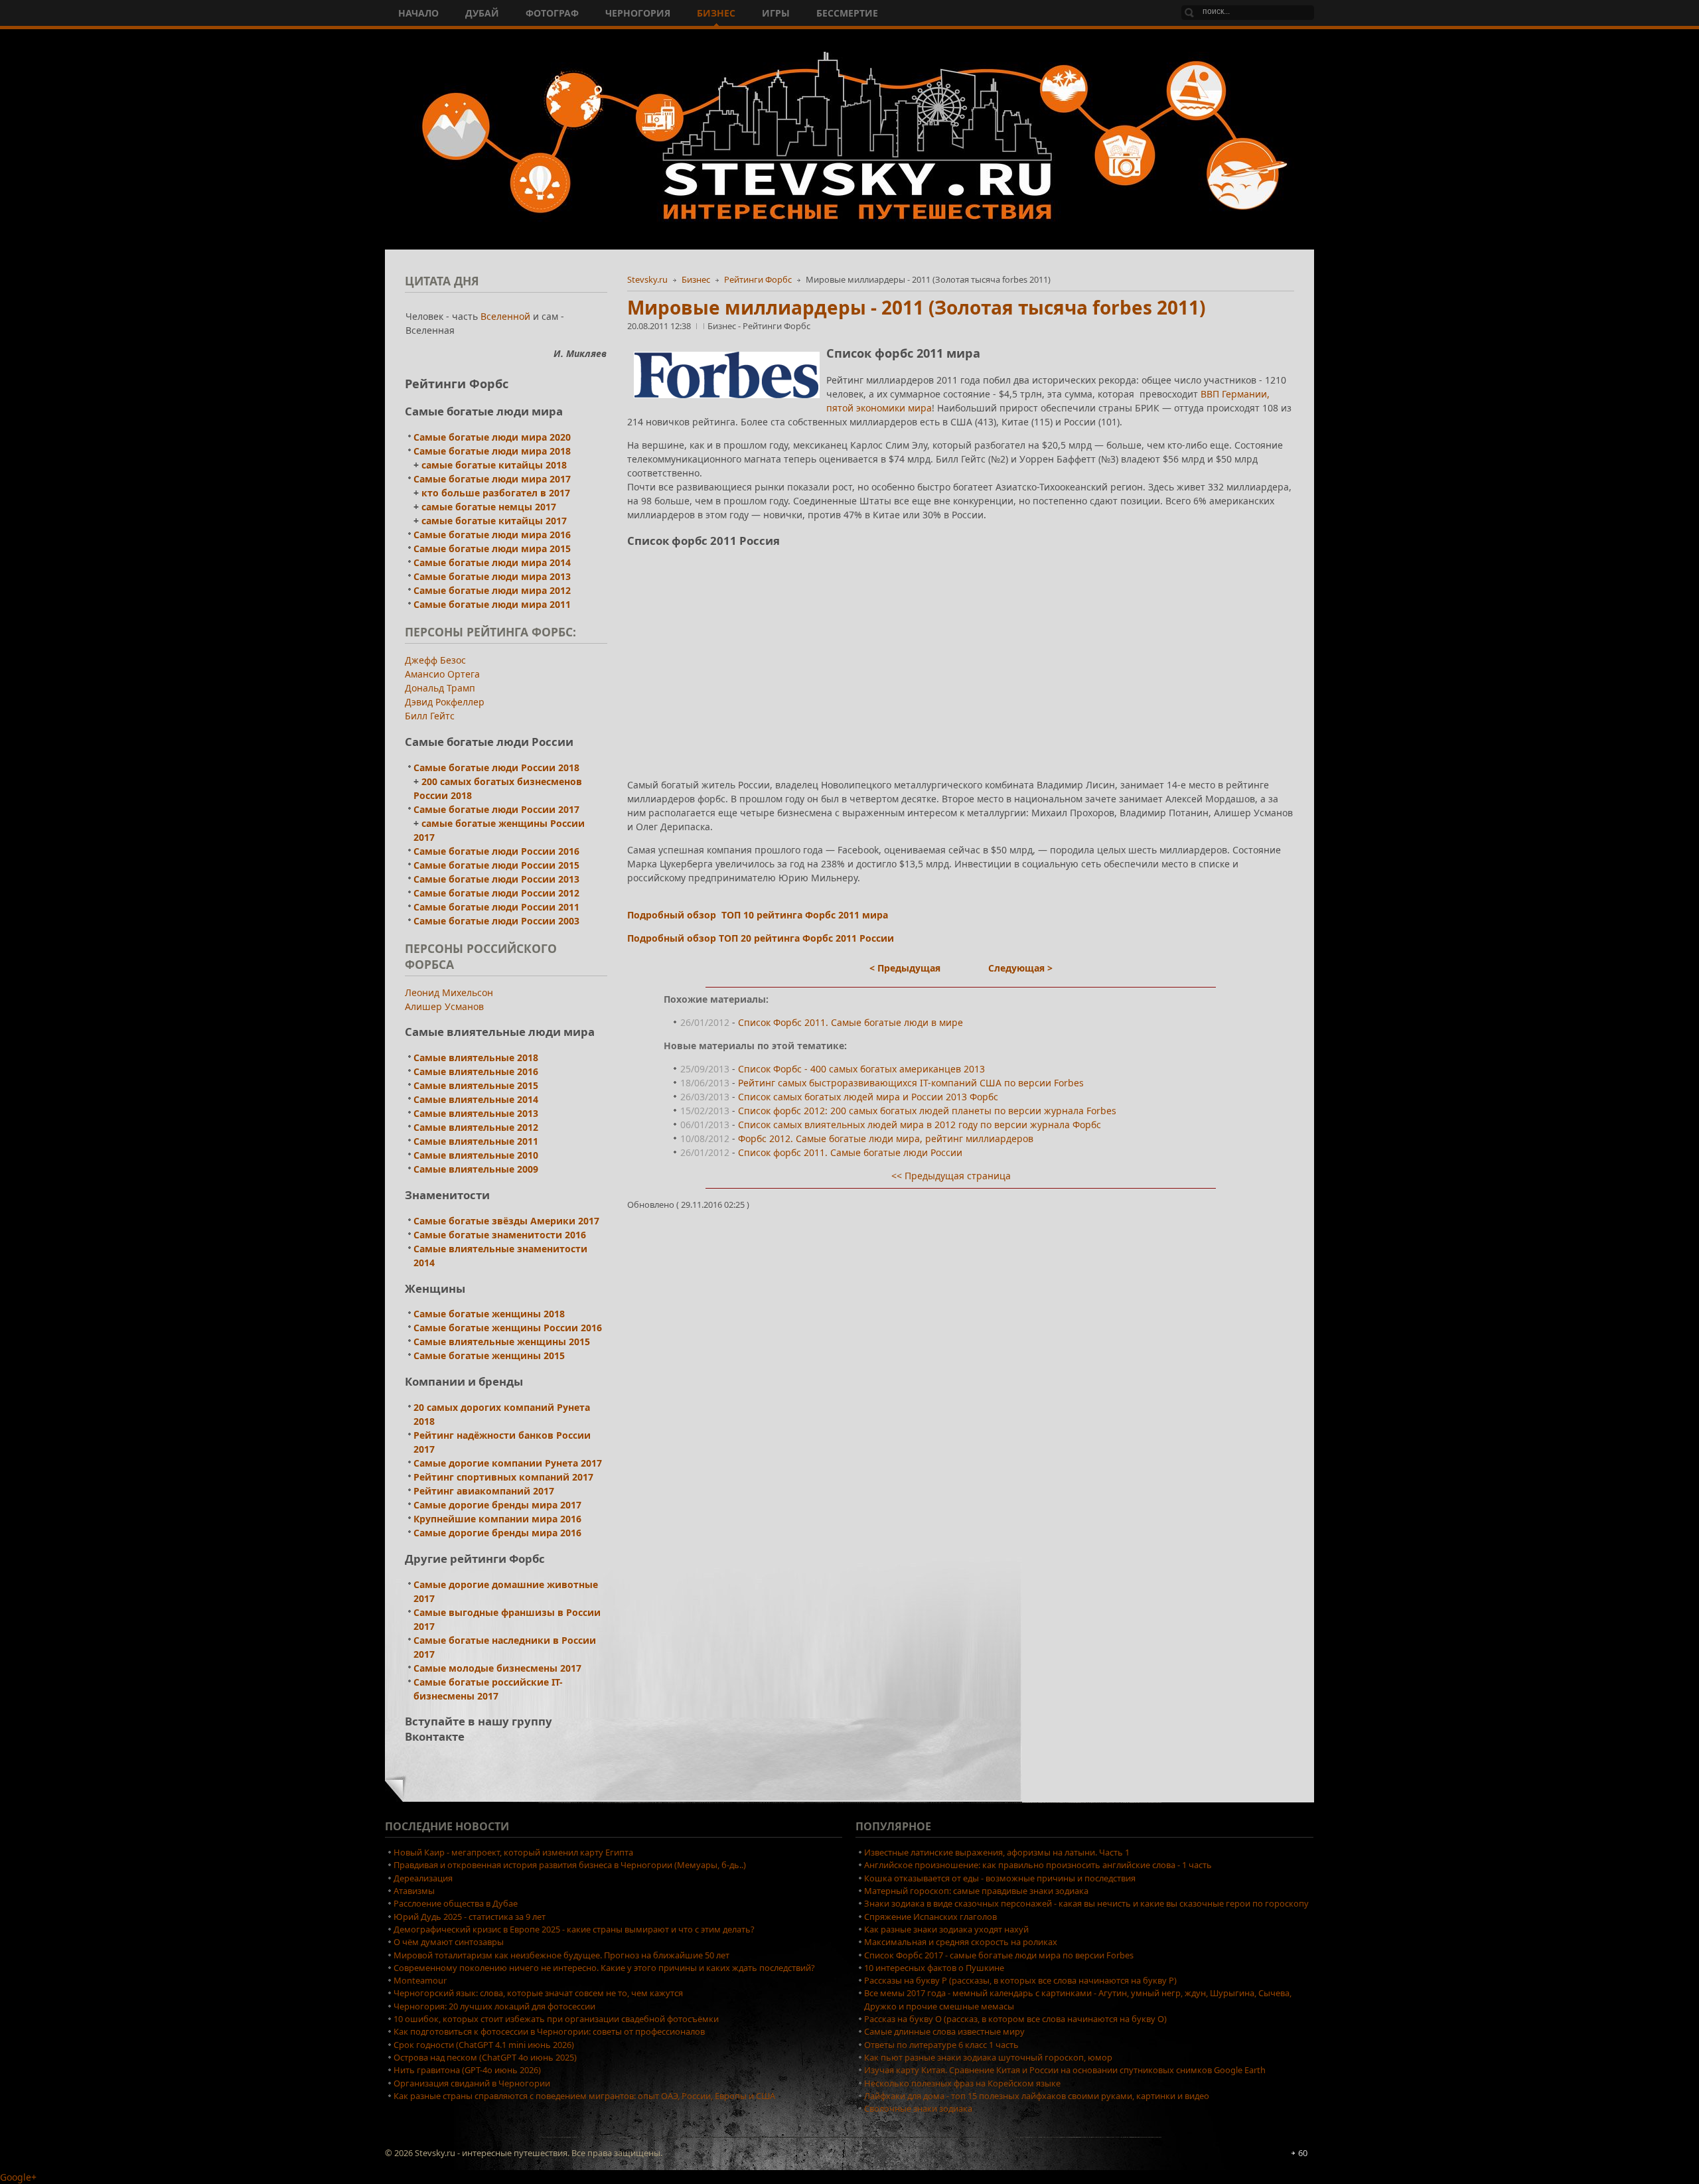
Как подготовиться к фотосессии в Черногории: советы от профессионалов (549, 2031)
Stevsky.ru (647, 279)
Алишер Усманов (444, 1006)
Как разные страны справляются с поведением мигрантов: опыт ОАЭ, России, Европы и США (584, 2096)
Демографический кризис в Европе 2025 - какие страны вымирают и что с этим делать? (574, 1929)
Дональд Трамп (440, 688)
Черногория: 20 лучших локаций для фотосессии (494, 2006)
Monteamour (420, 1980)
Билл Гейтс (430, 716)
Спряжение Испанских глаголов (930, 1917)
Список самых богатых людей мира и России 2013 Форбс (868, 1097)
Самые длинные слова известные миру (944, 2031)
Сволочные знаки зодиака (918, 2108)
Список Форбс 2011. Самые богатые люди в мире (850, 1022)
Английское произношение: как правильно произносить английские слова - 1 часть (1038, 1865)
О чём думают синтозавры (449, 1942)
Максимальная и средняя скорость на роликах (961, 1942)
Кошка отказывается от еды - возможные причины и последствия (1000, 1878)
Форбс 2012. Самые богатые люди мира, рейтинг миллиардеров (886, 1138)
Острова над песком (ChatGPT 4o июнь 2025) (485, 2057)
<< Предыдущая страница (951, 1176)
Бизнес (696, 279)
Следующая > (1020, 968)
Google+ (18, 2177)
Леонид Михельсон (449, 992)
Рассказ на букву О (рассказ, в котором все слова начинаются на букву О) (1015, 2019)
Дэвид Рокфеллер (445, 702)
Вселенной (507, 316)
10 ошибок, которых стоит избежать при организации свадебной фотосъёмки (556, 2019)
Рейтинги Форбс (758, 279)
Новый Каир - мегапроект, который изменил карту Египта (513, 1852)
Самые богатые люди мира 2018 (492, 451)
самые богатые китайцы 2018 (494, 465)
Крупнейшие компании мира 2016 (497, 1519)
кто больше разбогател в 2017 (496, 493)
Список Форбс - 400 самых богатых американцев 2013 (861, 1069)
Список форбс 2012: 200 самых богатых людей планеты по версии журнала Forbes (927, 1111)
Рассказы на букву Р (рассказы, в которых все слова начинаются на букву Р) (1020, 1980)
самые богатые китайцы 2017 (494, 521)
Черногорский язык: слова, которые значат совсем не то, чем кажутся (538, 1993)
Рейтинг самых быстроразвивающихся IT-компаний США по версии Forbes (911, 1083)
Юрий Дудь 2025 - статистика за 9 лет (470, 1917)
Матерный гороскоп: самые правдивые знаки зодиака (976, 1891)
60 (1303, 2153)
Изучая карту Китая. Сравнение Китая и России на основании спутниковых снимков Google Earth (1065, 2070)
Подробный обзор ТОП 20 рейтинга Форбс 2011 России (761, 938)
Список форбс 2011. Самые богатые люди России (850, 1152)
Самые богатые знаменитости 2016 (500, 1235)
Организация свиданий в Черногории (472, 2083)
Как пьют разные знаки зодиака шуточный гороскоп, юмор (988, 2057)
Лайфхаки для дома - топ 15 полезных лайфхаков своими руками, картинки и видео (1037, 2096)
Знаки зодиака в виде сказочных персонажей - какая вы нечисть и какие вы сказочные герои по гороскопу (1086, 1903)
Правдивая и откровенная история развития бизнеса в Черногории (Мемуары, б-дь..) (570, 1865)
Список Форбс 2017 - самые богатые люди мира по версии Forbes (999, 1955)
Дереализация (423, 1878)
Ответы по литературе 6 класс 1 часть (941, 2045)
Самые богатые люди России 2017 (496, 809)
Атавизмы (414, 1891)
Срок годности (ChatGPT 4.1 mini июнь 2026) (484, 2045)
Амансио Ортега (442, 674)
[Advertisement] (961, 652)
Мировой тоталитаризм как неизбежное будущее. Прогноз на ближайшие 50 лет (561, 1955)
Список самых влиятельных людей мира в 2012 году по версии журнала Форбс (920, 1125)
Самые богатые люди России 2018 (496, 767)
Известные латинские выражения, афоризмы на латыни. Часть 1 (997, 1852)
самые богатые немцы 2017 (489, 507)
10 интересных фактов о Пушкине (934, 1968)
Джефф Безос (435, 660)
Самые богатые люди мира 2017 (492, 479)
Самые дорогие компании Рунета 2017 (508, 1463)
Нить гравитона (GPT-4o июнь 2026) (467, 2070)
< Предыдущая (905, 968)
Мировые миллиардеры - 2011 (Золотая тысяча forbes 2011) (916, 307)
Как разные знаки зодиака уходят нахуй (946, 1929)
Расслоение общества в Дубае (456, 1903)
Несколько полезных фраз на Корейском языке (962, 2083)
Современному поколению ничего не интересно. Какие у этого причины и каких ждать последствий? (604, 1968)
